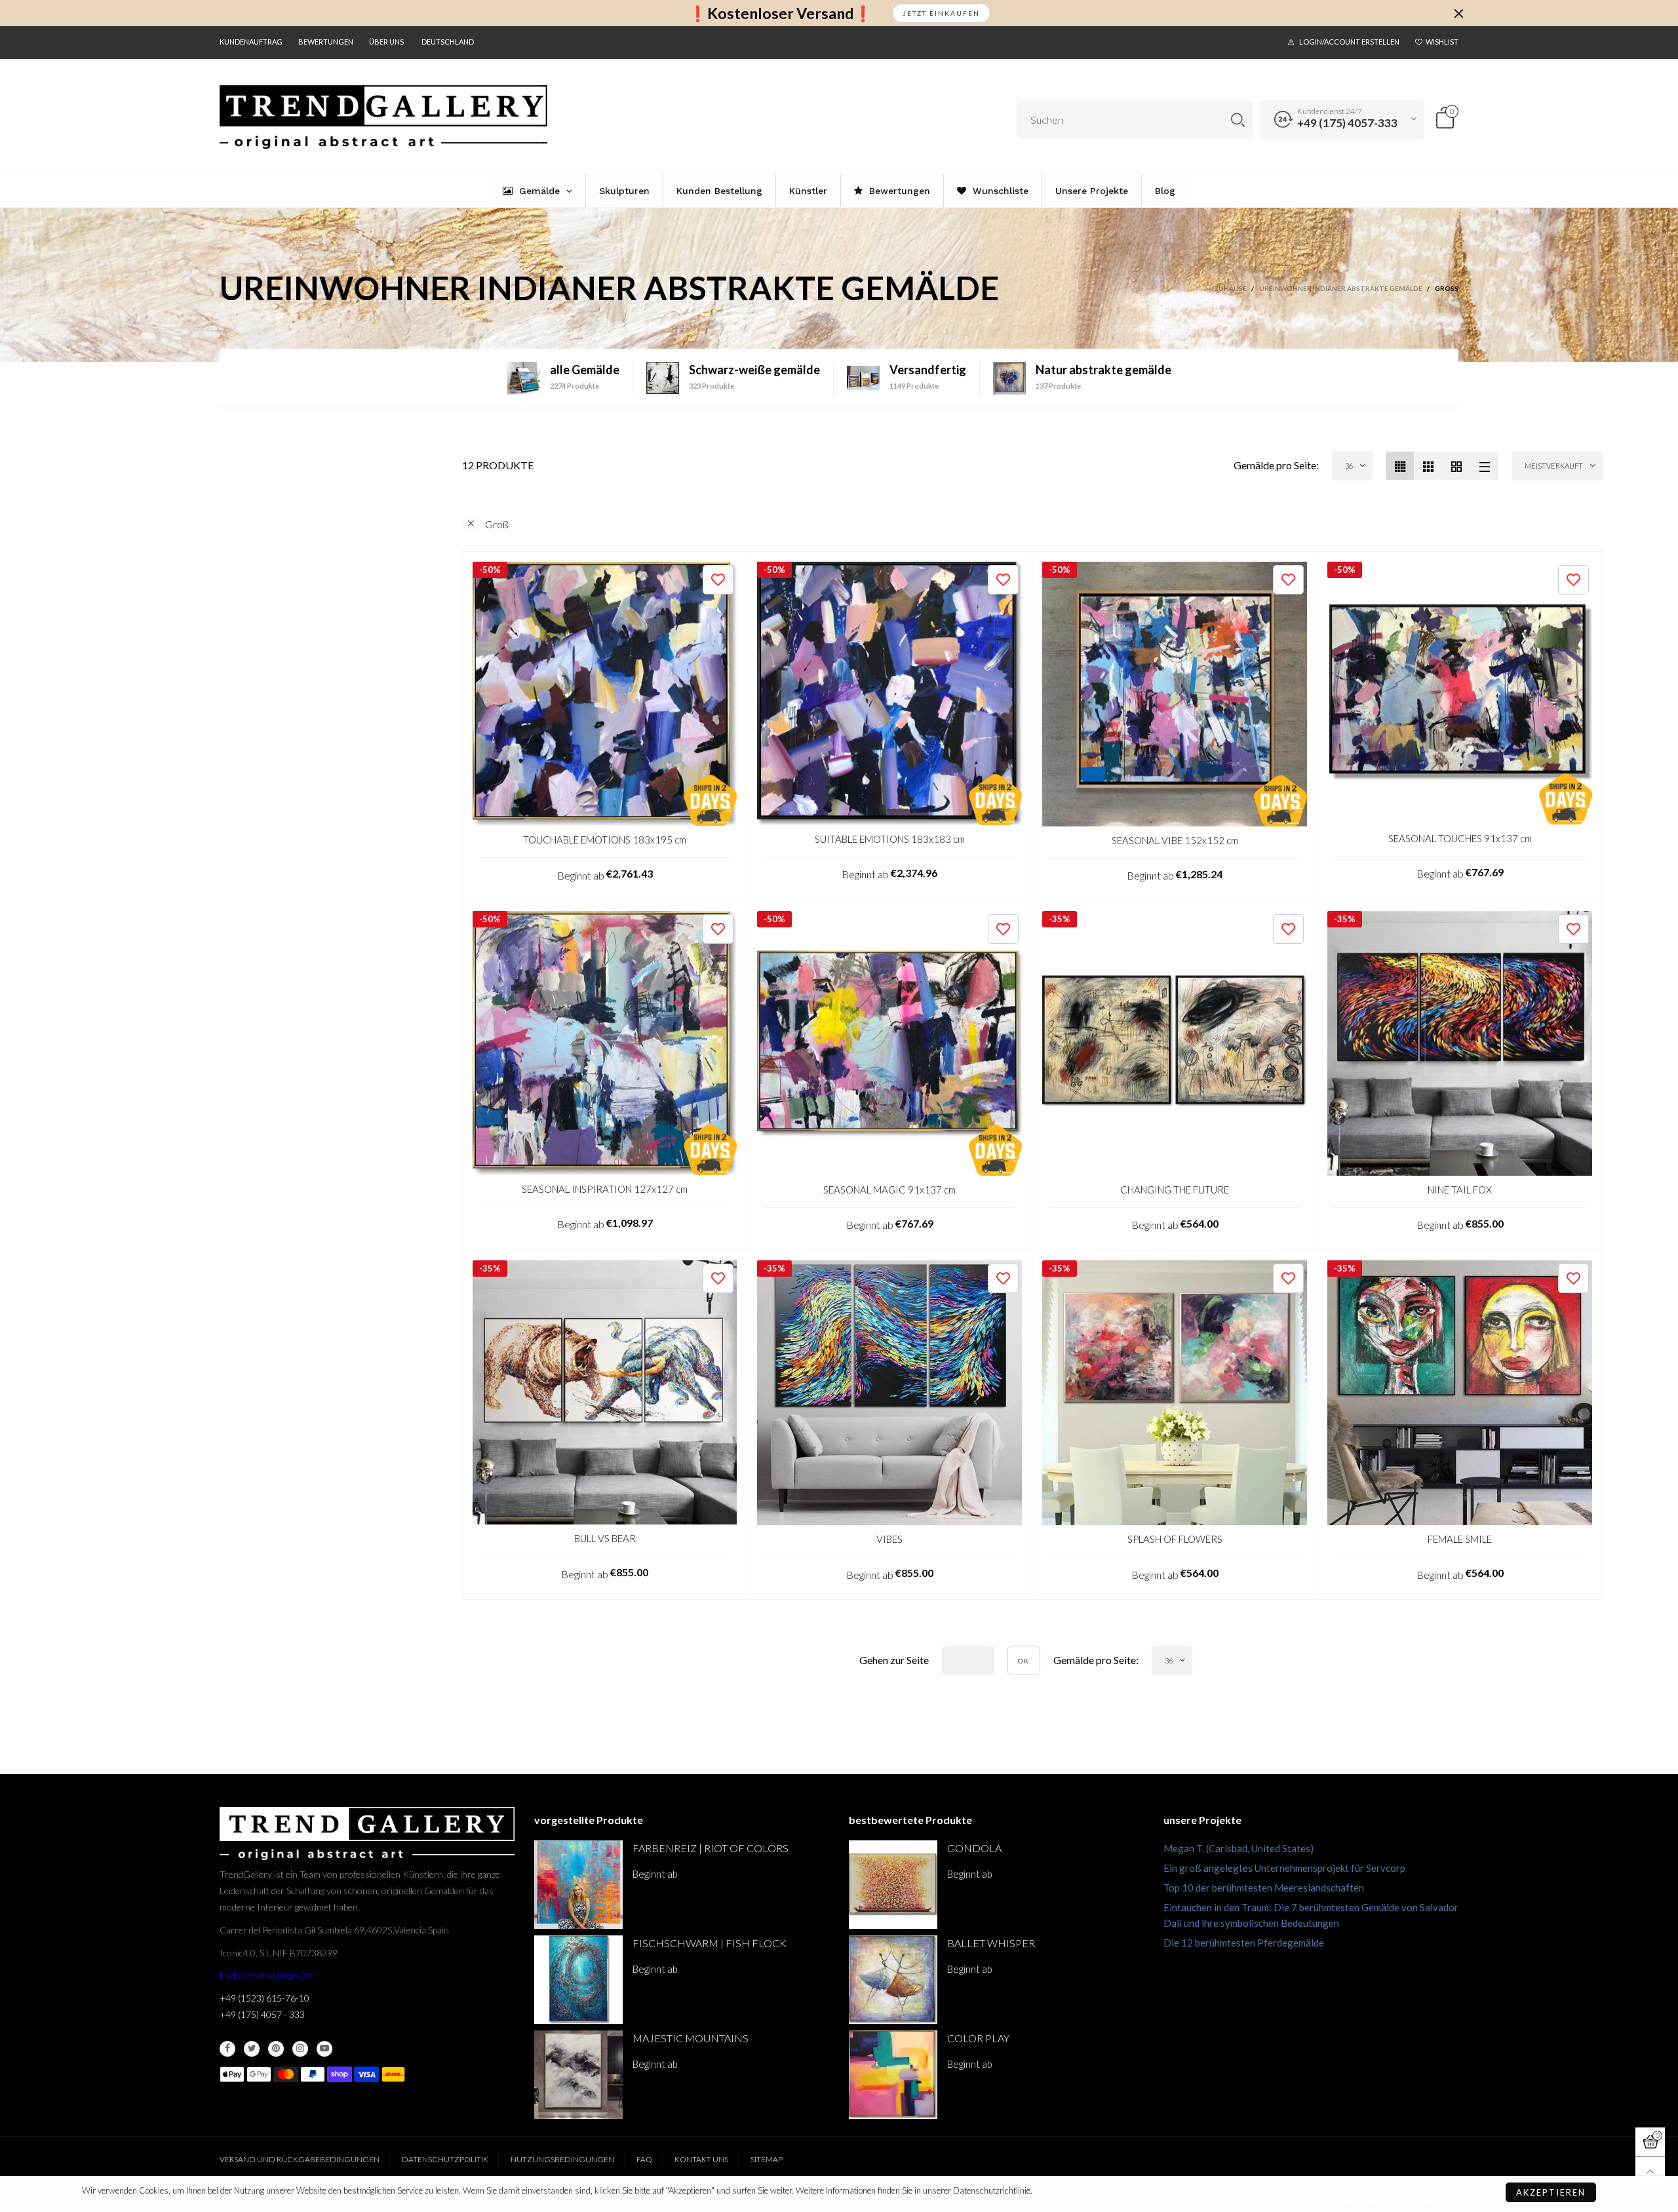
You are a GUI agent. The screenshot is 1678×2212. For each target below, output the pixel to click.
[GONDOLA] (893, 1885)
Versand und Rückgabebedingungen (300, 2159)
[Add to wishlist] (718, 580)
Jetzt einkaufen (941, 13)
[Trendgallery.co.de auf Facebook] (227, 2049)
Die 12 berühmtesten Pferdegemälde (1244, 1943)
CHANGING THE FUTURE (1175, 1190)
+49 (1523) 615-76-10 (264, 1998)
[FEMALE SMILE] (1460, 1393)
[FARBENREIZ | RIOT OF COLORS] (578, 1885)
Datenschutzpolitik (445, 2159)
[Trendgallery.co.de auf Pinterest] (276, 2049)
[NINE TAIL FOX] (1460, 1043)
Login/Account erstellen (1349, 42)
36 (1349, 466)
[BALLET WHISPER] (893, 1980)
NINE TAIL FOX (1460, 1190)
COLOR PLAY (978, 2038)
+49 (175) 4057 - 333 (262, 2014)
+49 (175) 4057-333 (1347, 123)
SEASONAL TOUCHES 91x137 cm (1460, 838)
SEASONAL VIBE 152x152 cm (1175, 840)
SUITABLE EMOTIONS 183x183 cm (890, 839)
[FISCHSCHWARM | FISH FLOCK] (578, 1980)
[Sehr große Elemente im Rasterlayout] (1456, 466)
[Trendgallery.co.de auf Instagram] (300, 2049)
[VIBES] (889, 1393)
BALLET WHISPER (991, 1943)
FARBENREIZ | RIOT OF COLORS (711, 1848)
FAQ (644, 2159)
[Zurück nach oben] (1650, 2172)
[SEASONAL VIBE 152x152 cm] (1175, 694)
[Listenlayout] (1484, 466)
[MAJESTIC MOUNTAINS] (578, 2075)
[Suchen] (1238, 120)
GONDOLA (974, 1848)
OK (1024, 1661)
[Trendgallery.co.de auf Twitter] (252, 2049)
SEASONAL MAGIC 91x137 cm (889, 1190)
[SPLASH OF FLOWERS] (1175, 1393)
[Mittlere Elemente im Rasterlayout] (1400, 466)
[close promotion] (1458, 13)
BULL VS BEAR (605, 1538)
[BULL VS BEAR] (605, 1392)
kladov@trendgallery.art (266, 1975)
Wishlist (1442, 42)
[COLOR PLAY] (893, 2075)
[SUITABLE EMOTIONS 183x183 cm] (889, 693)
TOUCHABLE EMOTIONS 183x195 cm (605, 840)
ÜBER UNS (386, 42)
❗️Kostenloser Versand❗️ (780, 13)
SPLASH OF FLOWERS (1175, 1539)
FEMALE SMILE (1460, 1539)
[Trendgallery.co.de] (383, 117)
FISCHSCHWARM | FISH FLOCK (710, 1943)
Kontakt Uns (701, 2159)
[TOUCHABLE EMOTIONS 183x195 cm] (605, 694)
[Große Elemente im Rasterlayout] (1428, 466)
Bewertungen (326, 42)
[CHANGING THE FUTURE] (1175, 1043)
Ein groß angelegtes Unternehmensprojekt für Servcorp (1284, 1868)
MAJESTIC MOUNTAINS (691, 2038)
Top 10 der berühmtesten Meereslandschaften (1264, 1888)
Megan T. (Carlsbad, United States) (1239, 1848)
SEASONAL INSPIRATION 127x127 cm (605, 1189)
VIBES (889, 1539)
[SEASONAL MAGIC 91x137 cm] (889, 1043)
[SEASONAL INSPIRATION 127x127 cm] (605, 1043)
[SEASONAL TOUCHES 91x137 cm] (1460, 693)
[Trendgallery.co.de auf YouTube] (324, 2049)
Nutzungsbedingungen (562, 2159)
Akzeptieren (1551, 2192)
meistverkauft (1554, 466)
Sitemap (767, 2159)
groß (497, 524)
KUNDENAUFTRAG (251, 42)
